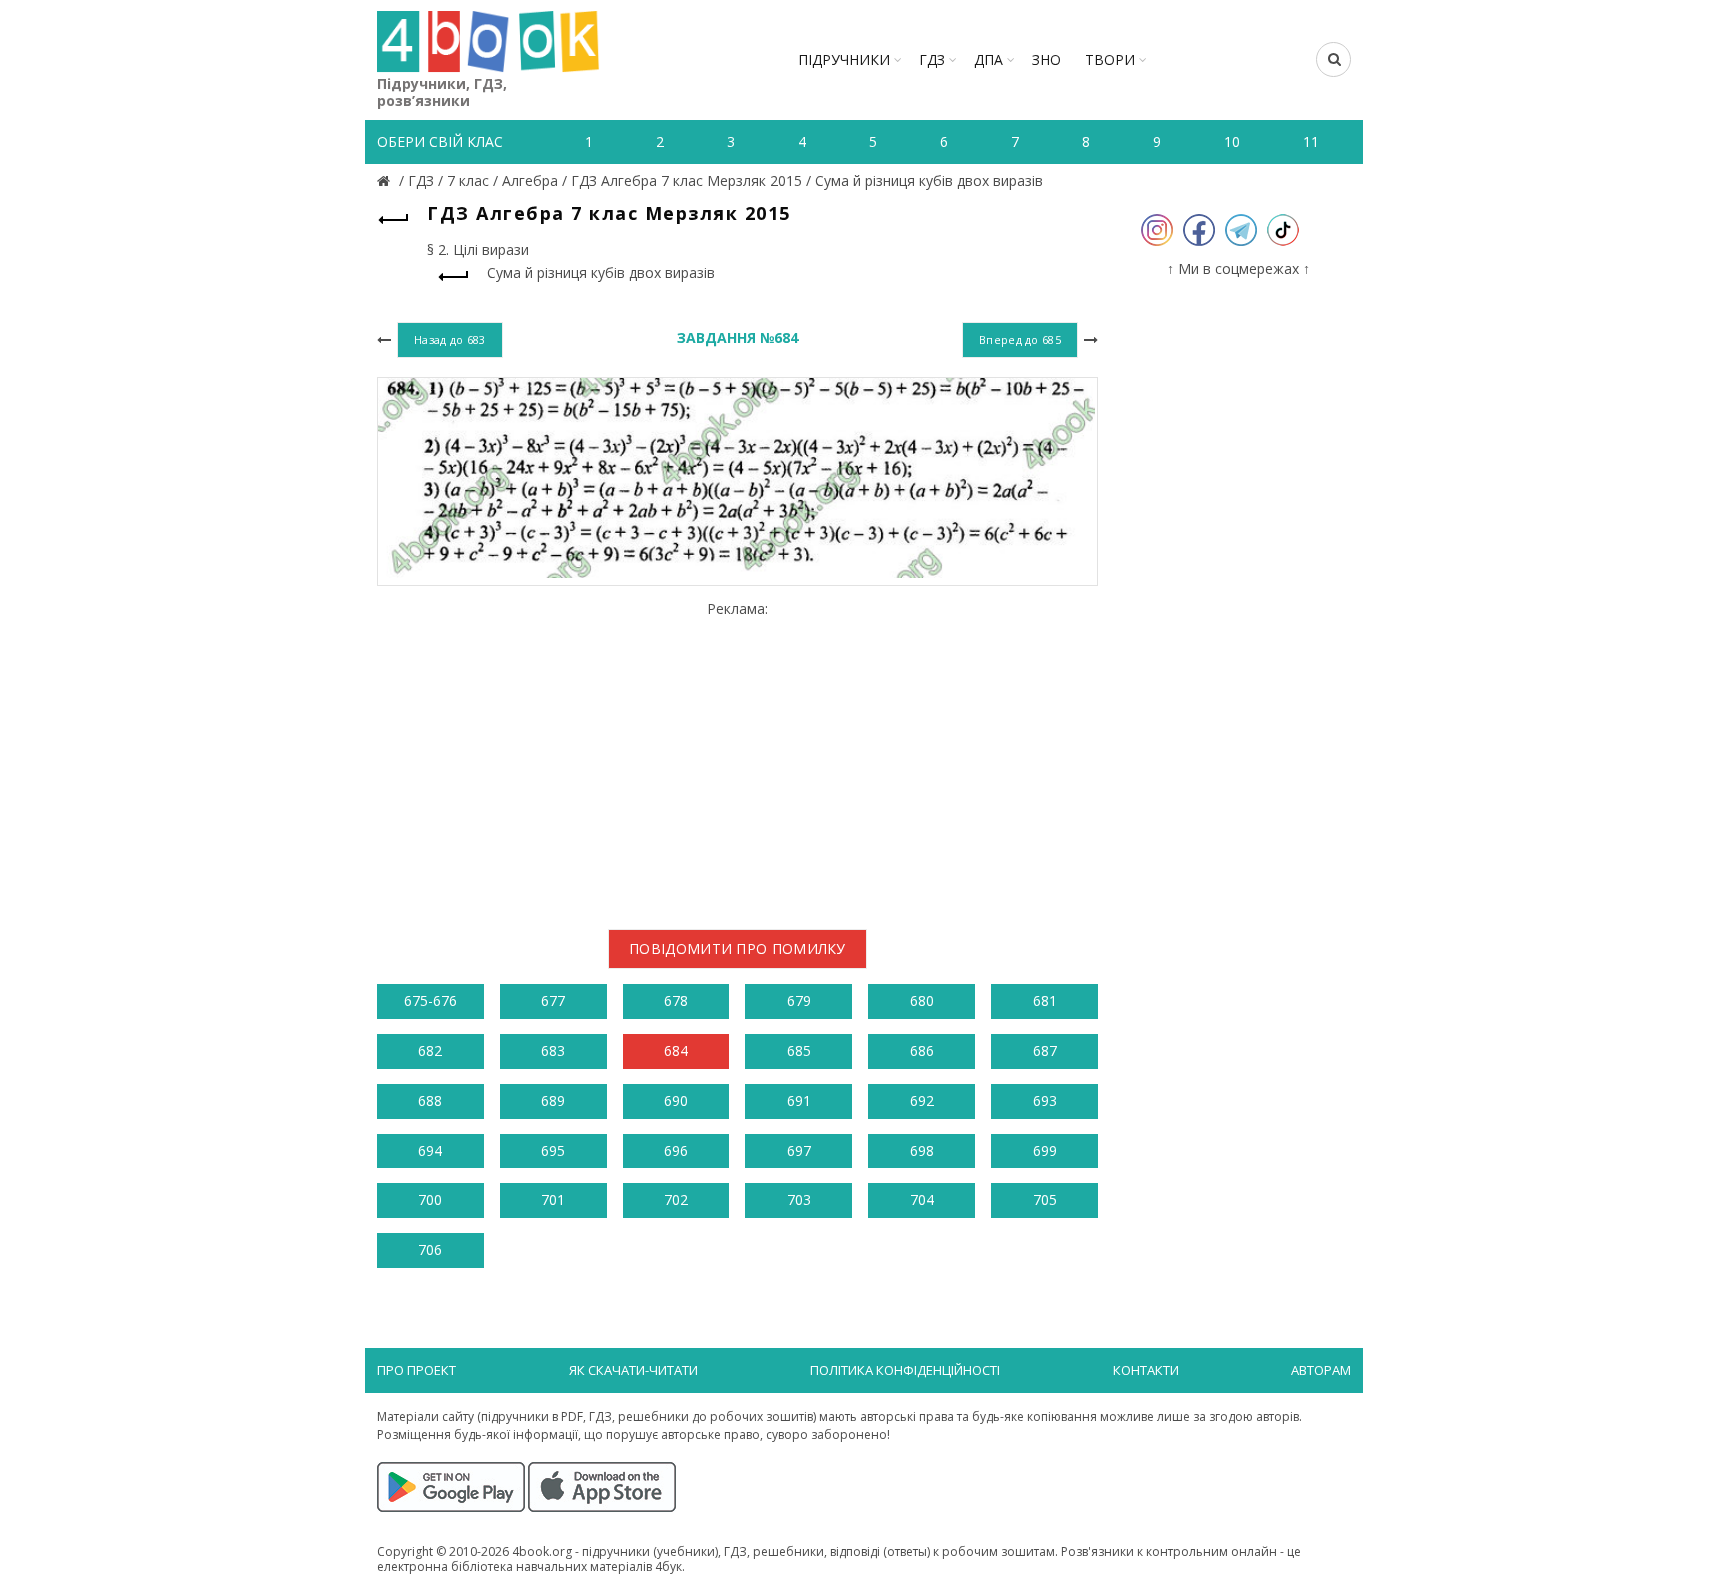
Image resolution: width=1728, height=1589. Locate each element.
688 (430, 1100)
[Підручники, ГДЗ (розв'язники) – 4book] (386, 180)
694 (430, 1150)
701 (553, 1199)
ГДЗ (932, 59)
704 (922, 1199)
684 (676, 1050)
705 (1045, 1199)
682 (430, 1050)
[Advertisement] (737, 757)
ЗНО (1046, 59)
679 (799, 1000)
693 (1045, 1100)
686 (922, 1050)
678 (676, 1000)
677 (553, 1000)
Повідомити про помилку (737, 948)
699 (1045, 1150)
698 (922, 1150)
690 (676, 1100)
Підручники (844, 59)
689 (553, 1100)
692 (922, 1100)
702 (676, 1199)
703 (799, 1199)
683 (553, 1050)
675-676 (430, 1000)
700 (430, 1199)
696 (676, 1150)
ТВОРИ (1110, 59)
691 (799, 1100)
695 (553, 1150)
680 (922, 1000)
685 (799, 1050)
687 (1045, 1050)
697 (799, 1150)
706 (430, 1249)
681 (1045, 1000)
